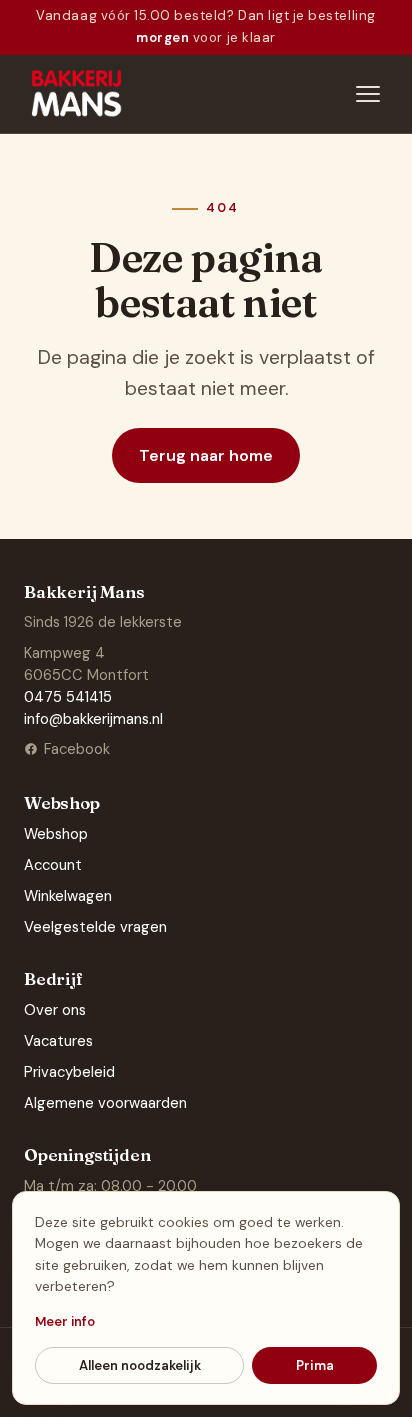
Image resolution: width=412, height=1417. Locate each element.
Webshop (56, 834)
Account (53, 865)
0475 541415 (68, 697)
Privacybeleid (69, 1072)
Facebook (77, 749)
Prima (315, 1365)
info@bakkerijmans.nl (93, 719)
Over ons (55, 1010)
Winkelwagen (68, 896)
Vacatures (58, 1041)
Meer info (65, 1321)
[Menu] (368, 94)
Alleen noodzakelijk (140, 1365)
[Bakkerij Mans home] (77, 94)
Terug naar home (206, 455)
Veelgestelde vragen (95, 927)
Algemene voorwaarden (105, 1103)
